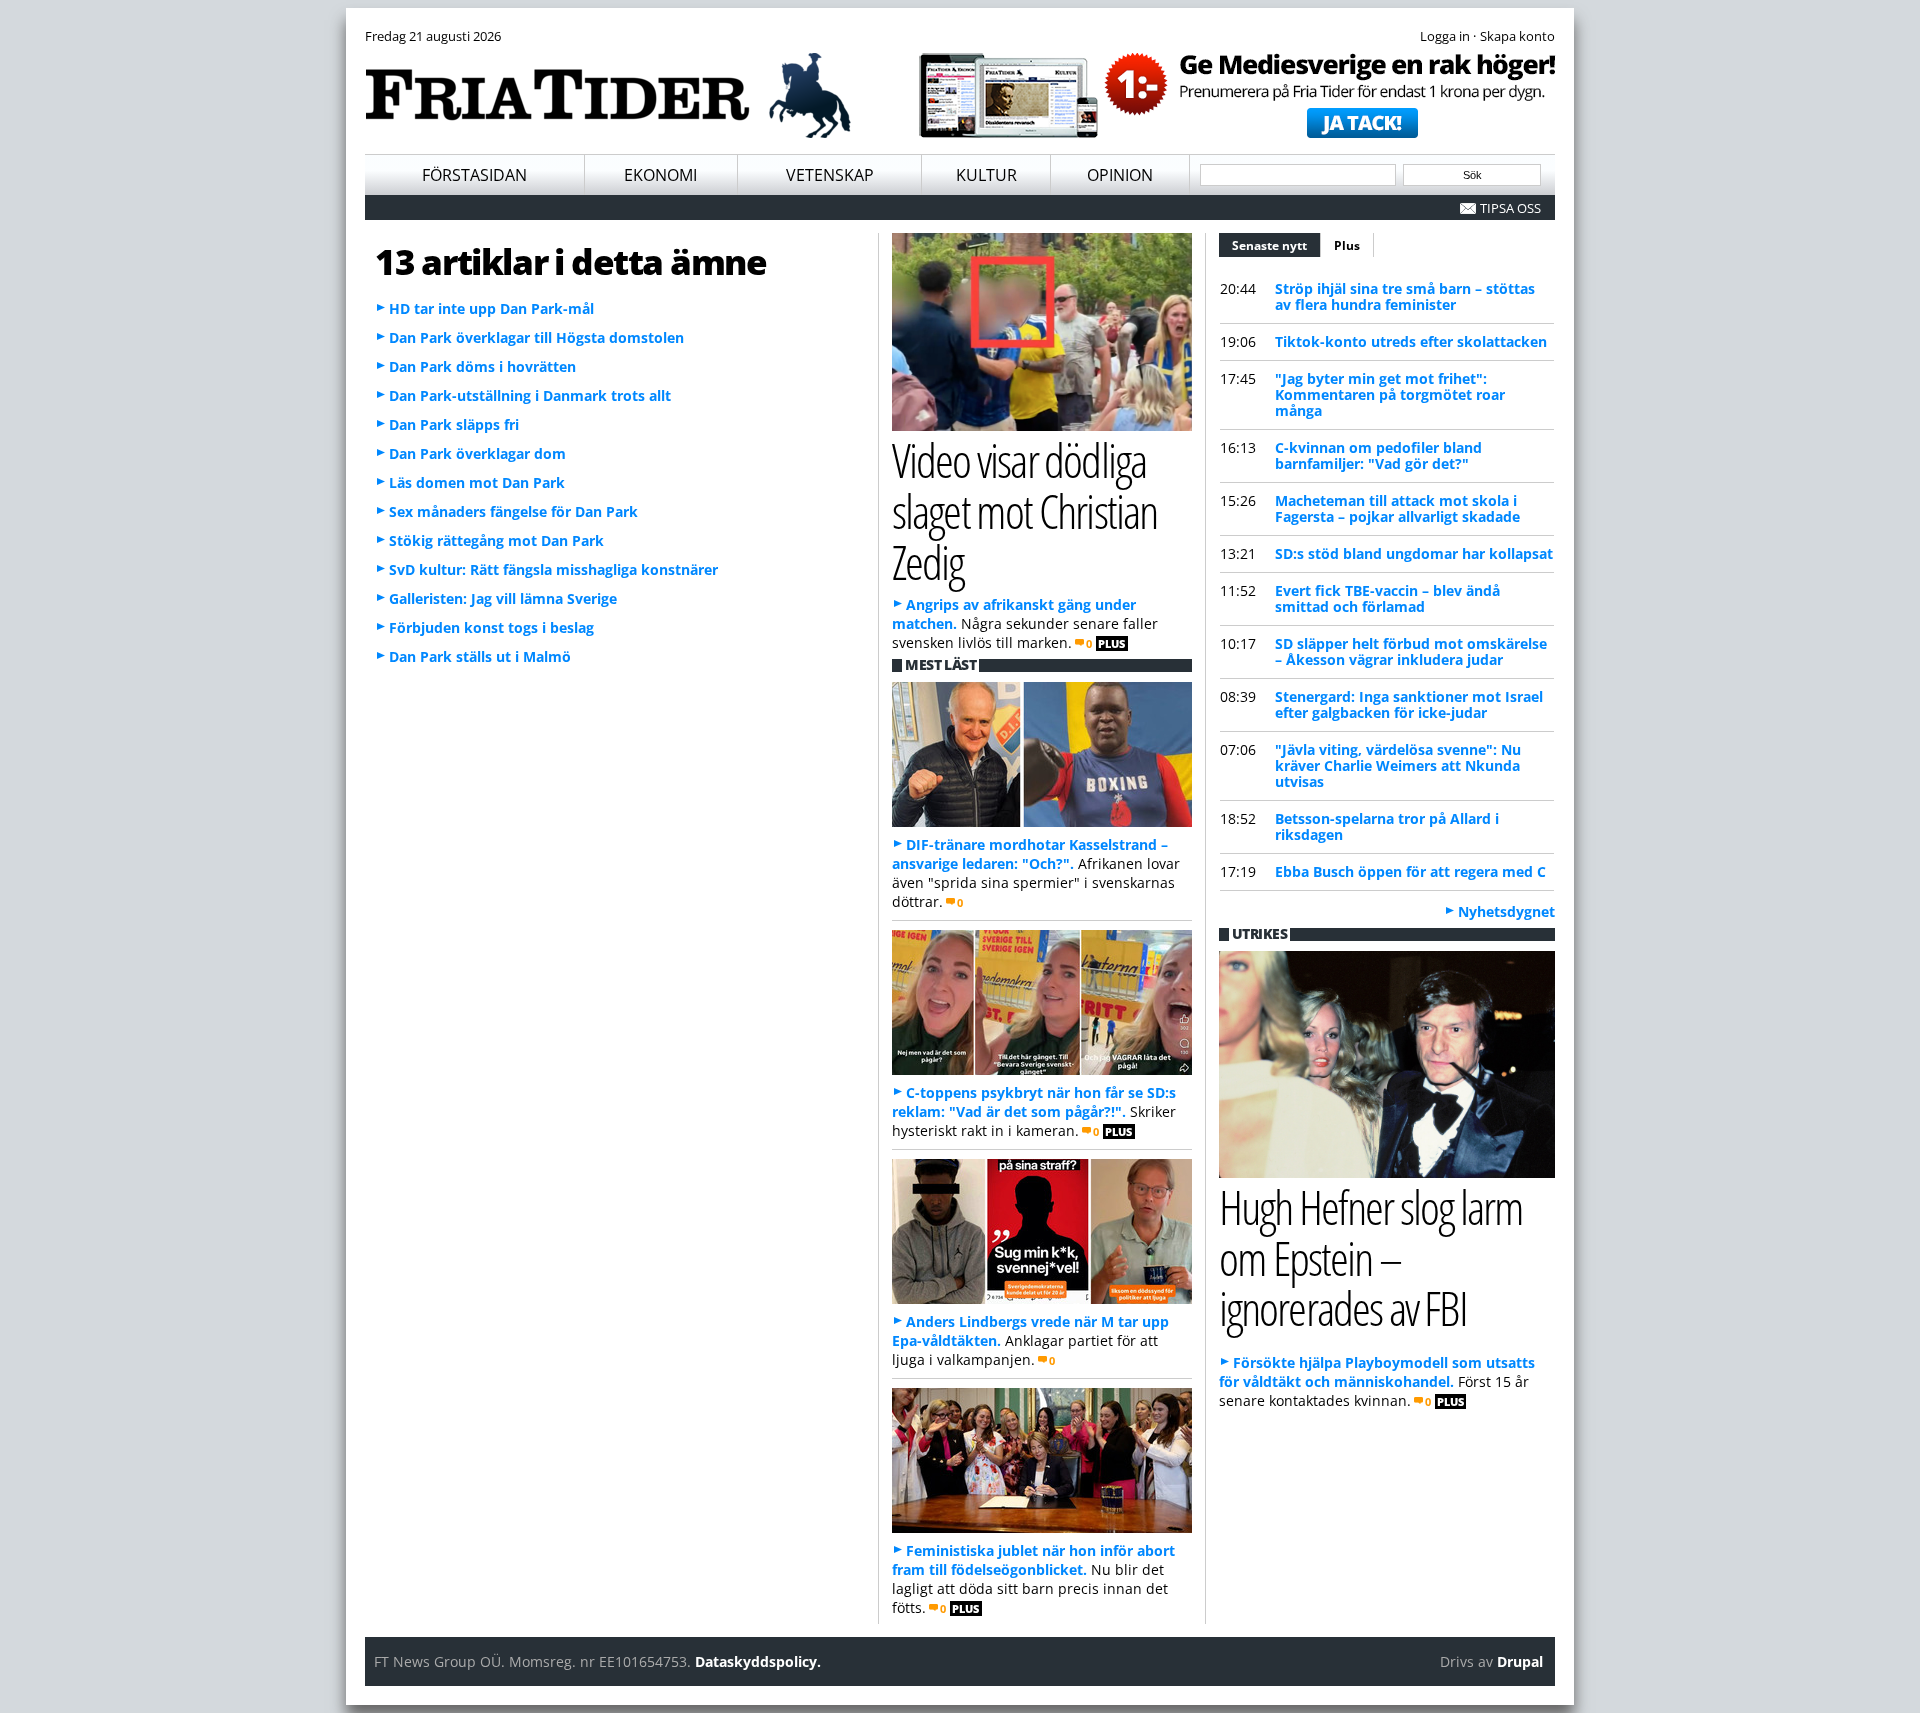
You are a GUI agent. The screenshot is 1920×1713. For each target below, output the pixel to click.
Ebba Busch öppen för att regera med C (1410, 871)
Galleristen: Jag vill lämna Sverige (503, 598)
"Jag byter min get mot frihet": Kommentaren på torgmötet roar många (1390, 394)
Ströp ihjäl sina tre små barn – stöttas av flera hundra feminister (1405, 296)
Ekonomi (660, 175)
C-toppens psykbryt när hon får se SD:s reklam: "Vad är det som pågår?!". (1034, 1102)
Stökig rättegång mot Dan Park (496, 540)
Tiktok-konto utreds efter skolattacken (1411, 341)
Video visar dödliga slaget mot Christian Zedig (1024, 510)
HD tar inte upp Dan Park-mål (491, 308)
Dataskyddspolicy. (758, 1661)
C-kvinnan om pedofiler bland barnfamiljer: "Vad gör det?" (1378, 455)
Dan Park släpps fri (454, 424)
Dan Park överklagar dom (477, 453)
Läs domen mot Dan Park (477, 482)
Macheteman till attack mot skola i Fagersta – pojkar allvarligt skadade (1397, 508)
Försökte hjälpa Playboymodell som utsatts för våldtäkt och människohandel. (1377, 1372)
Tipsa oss (1510, 208)
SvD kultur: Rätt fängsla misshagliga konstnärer (553, 569)
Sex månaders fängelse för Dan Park (513, 511)
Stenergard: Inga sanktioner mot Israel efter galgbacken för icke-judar (1409, 704)
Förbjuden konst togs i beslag (491, 627)
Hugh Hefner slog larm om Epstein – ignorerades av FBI (1371, 1257)
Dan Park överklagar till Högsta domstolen (536, 337)
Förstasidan (474, 175)
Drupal (1520, 1661)
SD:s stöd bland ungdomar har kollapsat (1414, 553)
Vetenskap (830, 175)
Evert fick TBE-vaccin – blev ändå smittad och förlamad (1387, 598)
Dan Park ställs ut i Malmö (480, 656)
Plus (1347, 245)
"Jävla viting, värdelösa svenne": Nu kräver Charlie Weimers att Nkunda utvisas (1398, 765)
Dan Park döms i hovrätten (482, 366)
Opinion (1120, 175)
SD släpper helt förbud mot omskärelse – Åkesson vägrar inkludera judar (1411, 651)
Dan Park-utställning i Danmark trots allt (530, 395)
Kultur (986, 175)
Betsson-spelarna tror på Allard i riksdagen (1387, 826)
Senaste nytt (1276, 245)
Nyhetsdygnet (1506, 911)
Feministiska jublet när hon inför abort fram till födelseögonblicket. (1033, 1560)
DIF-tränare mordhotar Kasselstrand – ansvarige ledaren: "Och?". (1030, 854)
